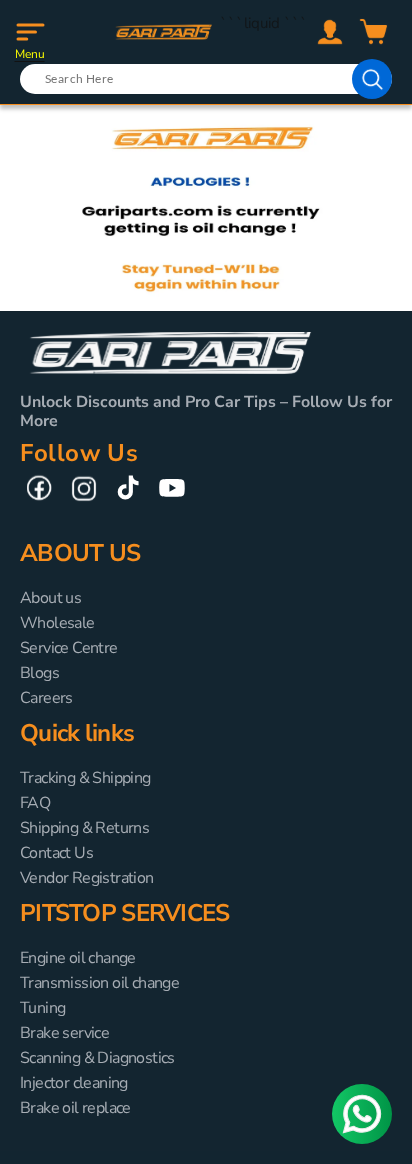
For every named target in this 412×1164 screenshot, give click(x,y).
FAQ (35, 803)
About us (50, 598)
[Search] (372, 79)
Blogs (39, 673)
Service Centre (69, 648)
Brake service (64, 1033)
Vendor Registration (87, 878)
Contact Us (56, 853)
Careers (46, 698)
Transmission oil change (99, 983)
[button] (30, 32)
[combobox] (206, 79)
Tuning (42, 1008)
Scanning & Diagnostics (97, 1058)
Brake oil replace (75, 1108)
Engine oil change (78, 958)
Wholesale (57, 623)
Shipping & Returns (84, 828)
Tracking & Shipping (85, 778)
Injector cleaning (74, 1083)
